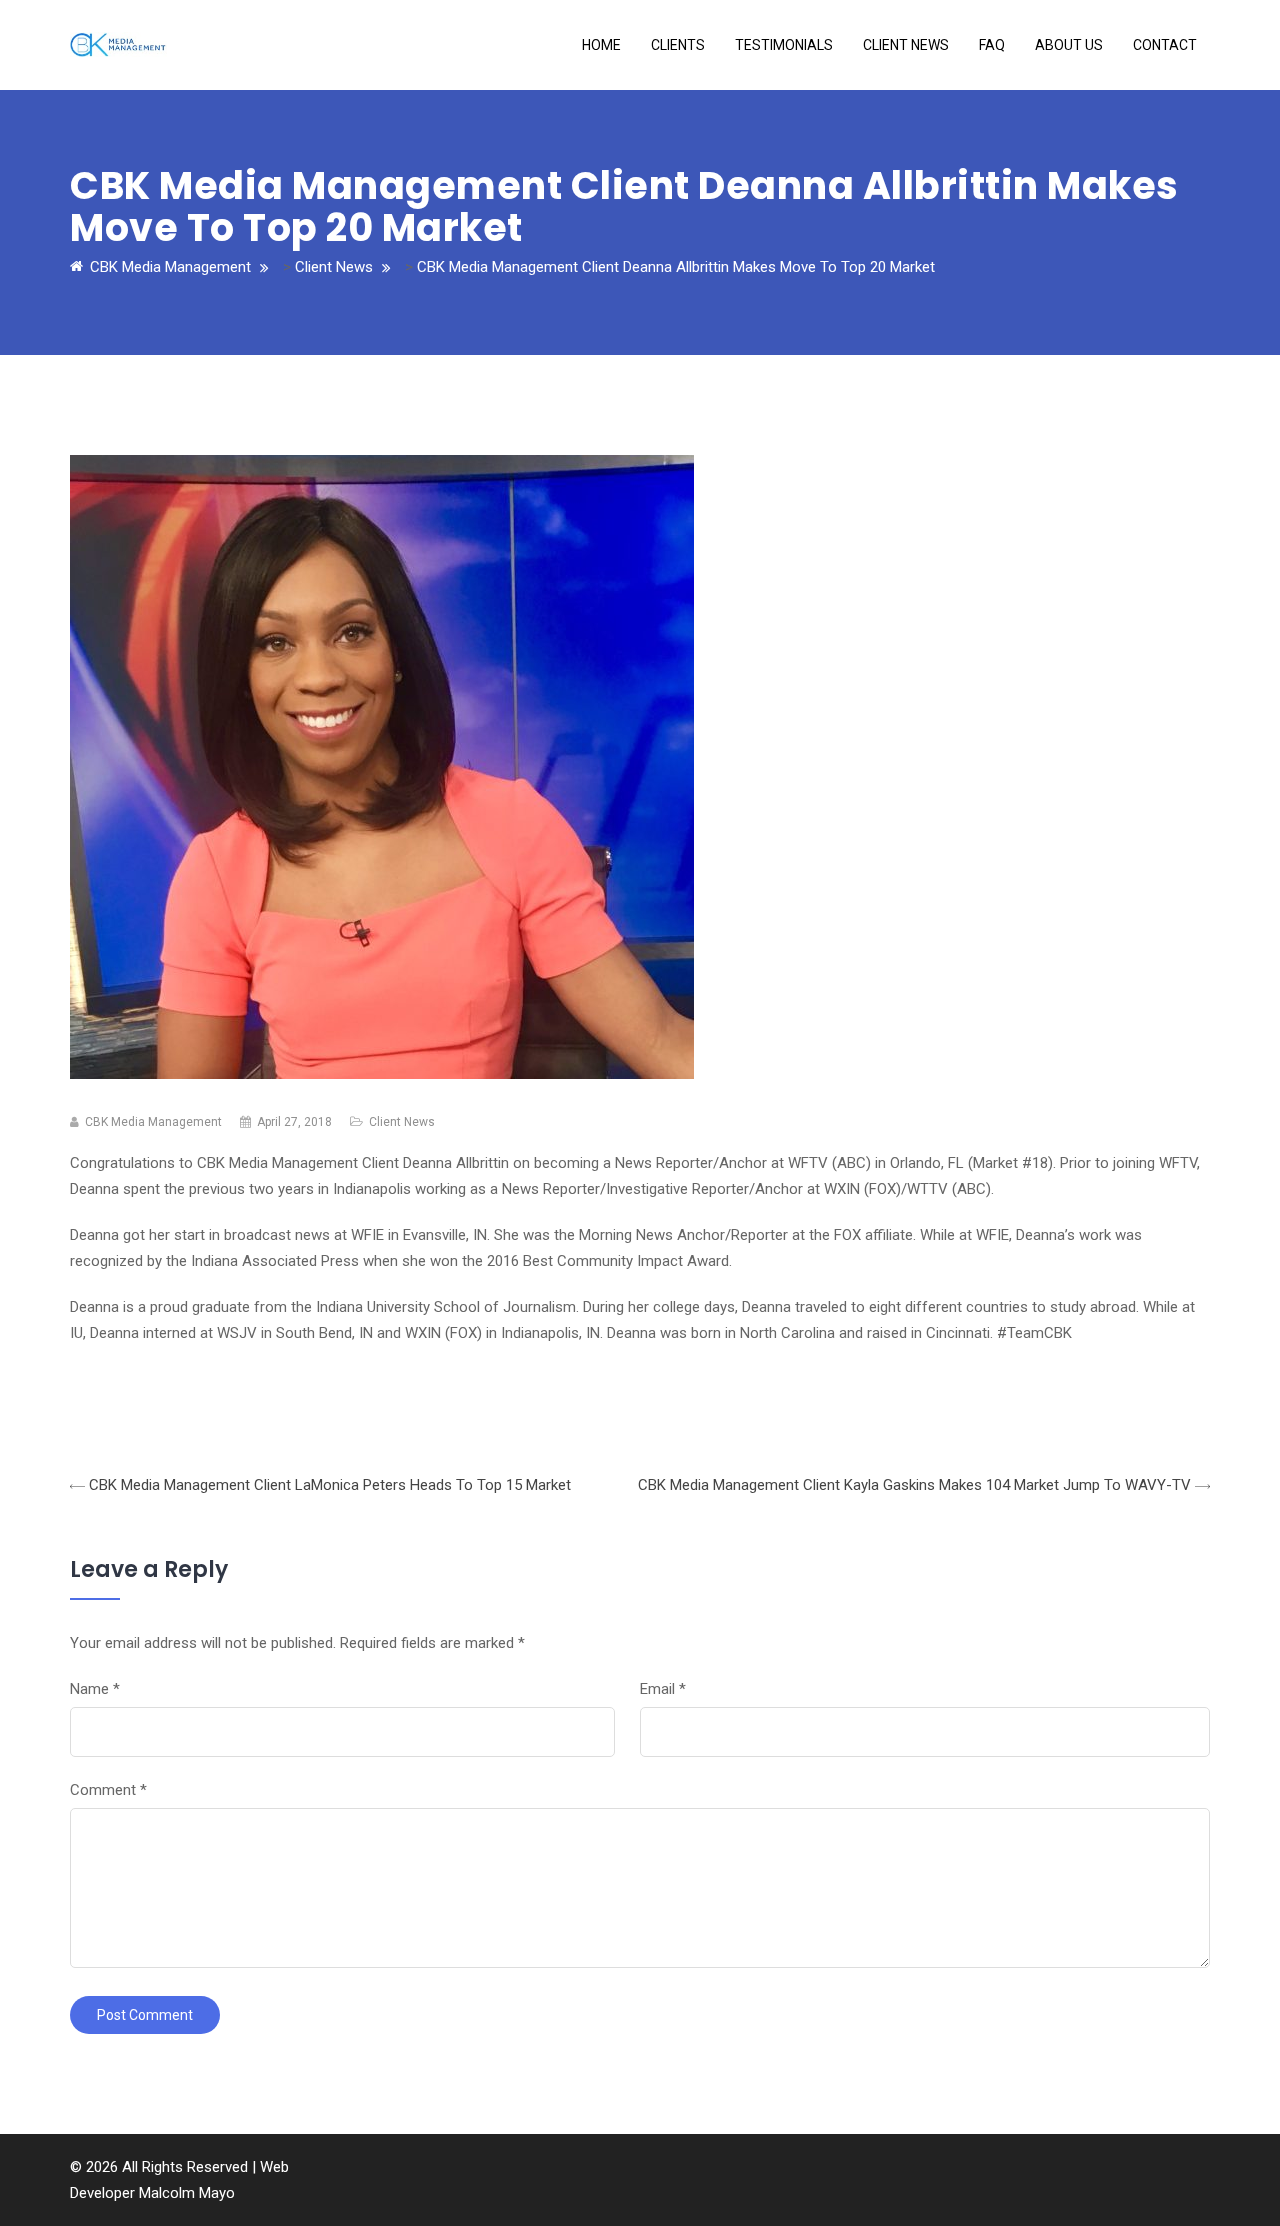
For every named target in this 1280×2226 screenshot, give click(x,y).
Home (601, 45)
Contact (1165, 45)
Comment (108, 1790)
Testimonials (784, 45)
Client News (906, 45)
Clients (678, 45)
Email (663, 1689)
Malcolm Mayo (187, 2193)
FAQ (992, 45)
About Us (1069, 45)
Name (95, 1689)
